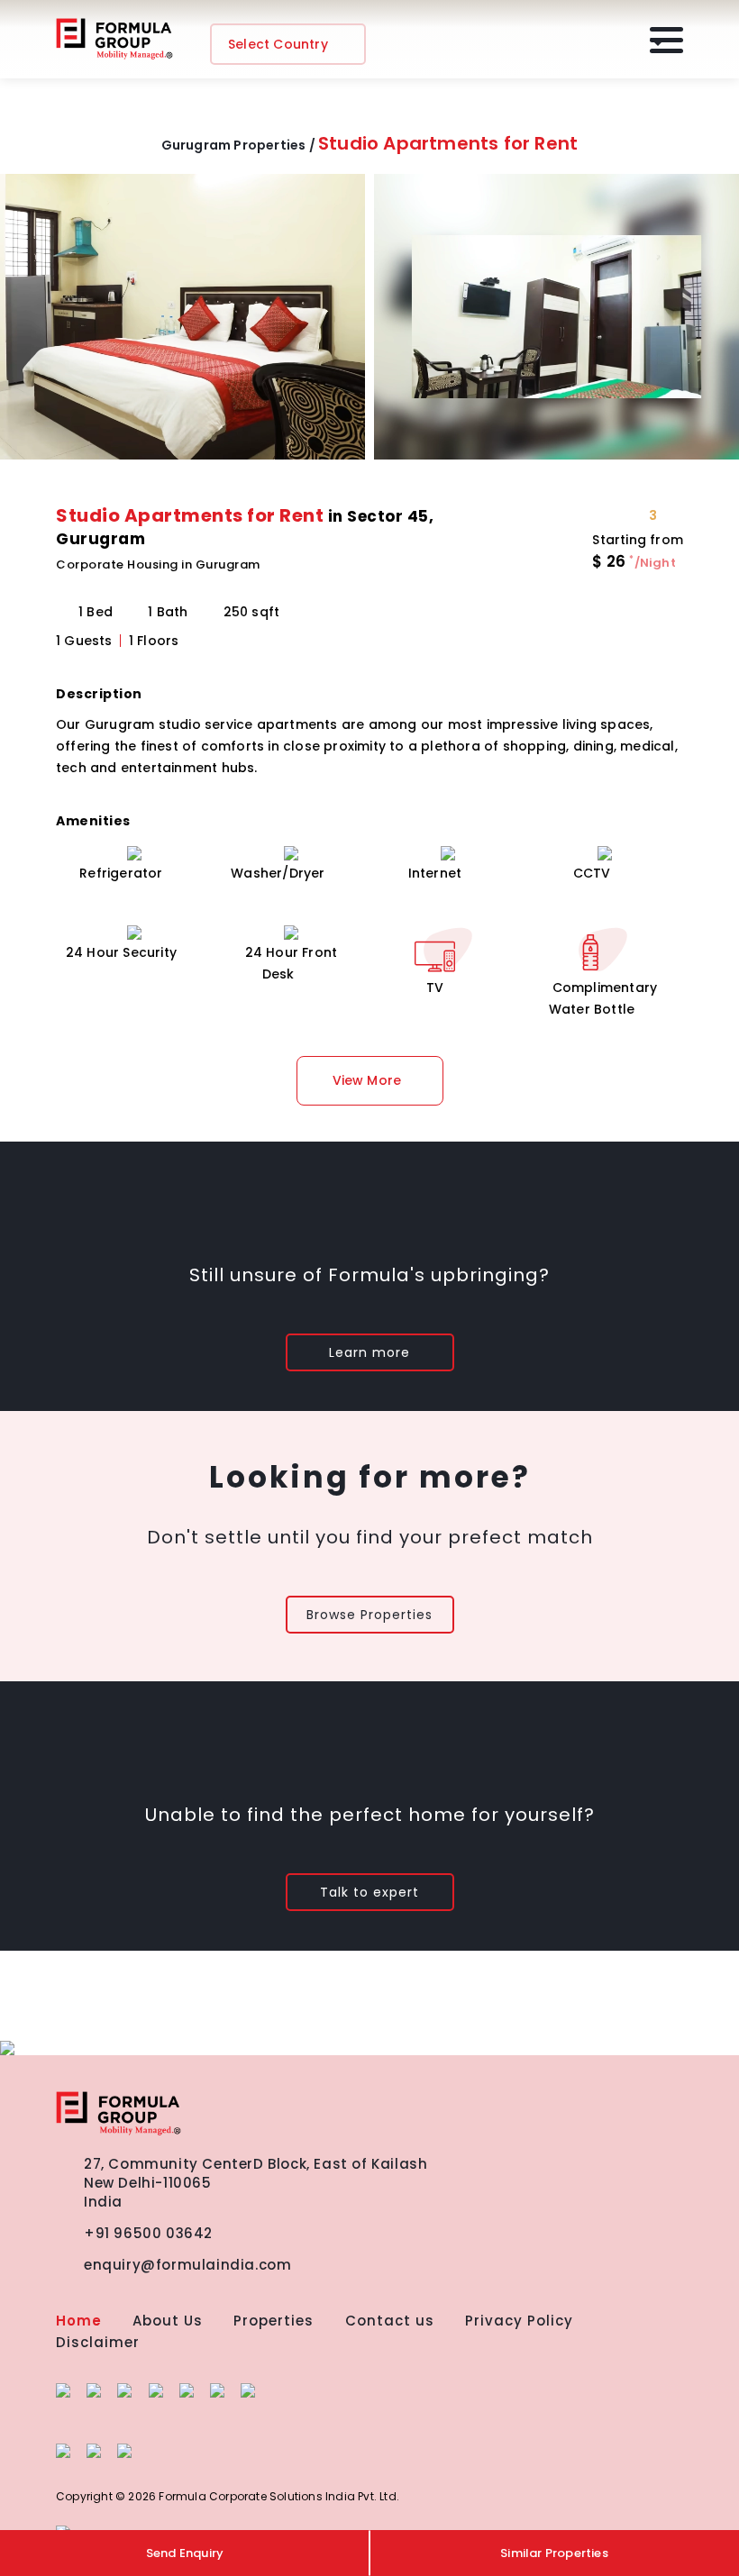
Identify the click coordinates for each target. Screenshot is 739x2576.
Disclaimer (98, 2342)
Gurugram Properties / (238, 145)
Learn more (369, 1352)
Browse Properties (369, 1615)
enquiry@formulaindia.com (187, 2265)
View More (367, 1080)
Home (79, 2321)
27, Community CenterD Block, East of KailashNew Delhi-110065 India (255, 2183)
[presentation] (25, 324)
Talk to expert (369, 1892)
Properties (274, 2321)
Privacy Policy (519, 2321)
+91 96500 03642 (148, 2233)
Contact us (390, 2321)
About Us (168, 2321)
